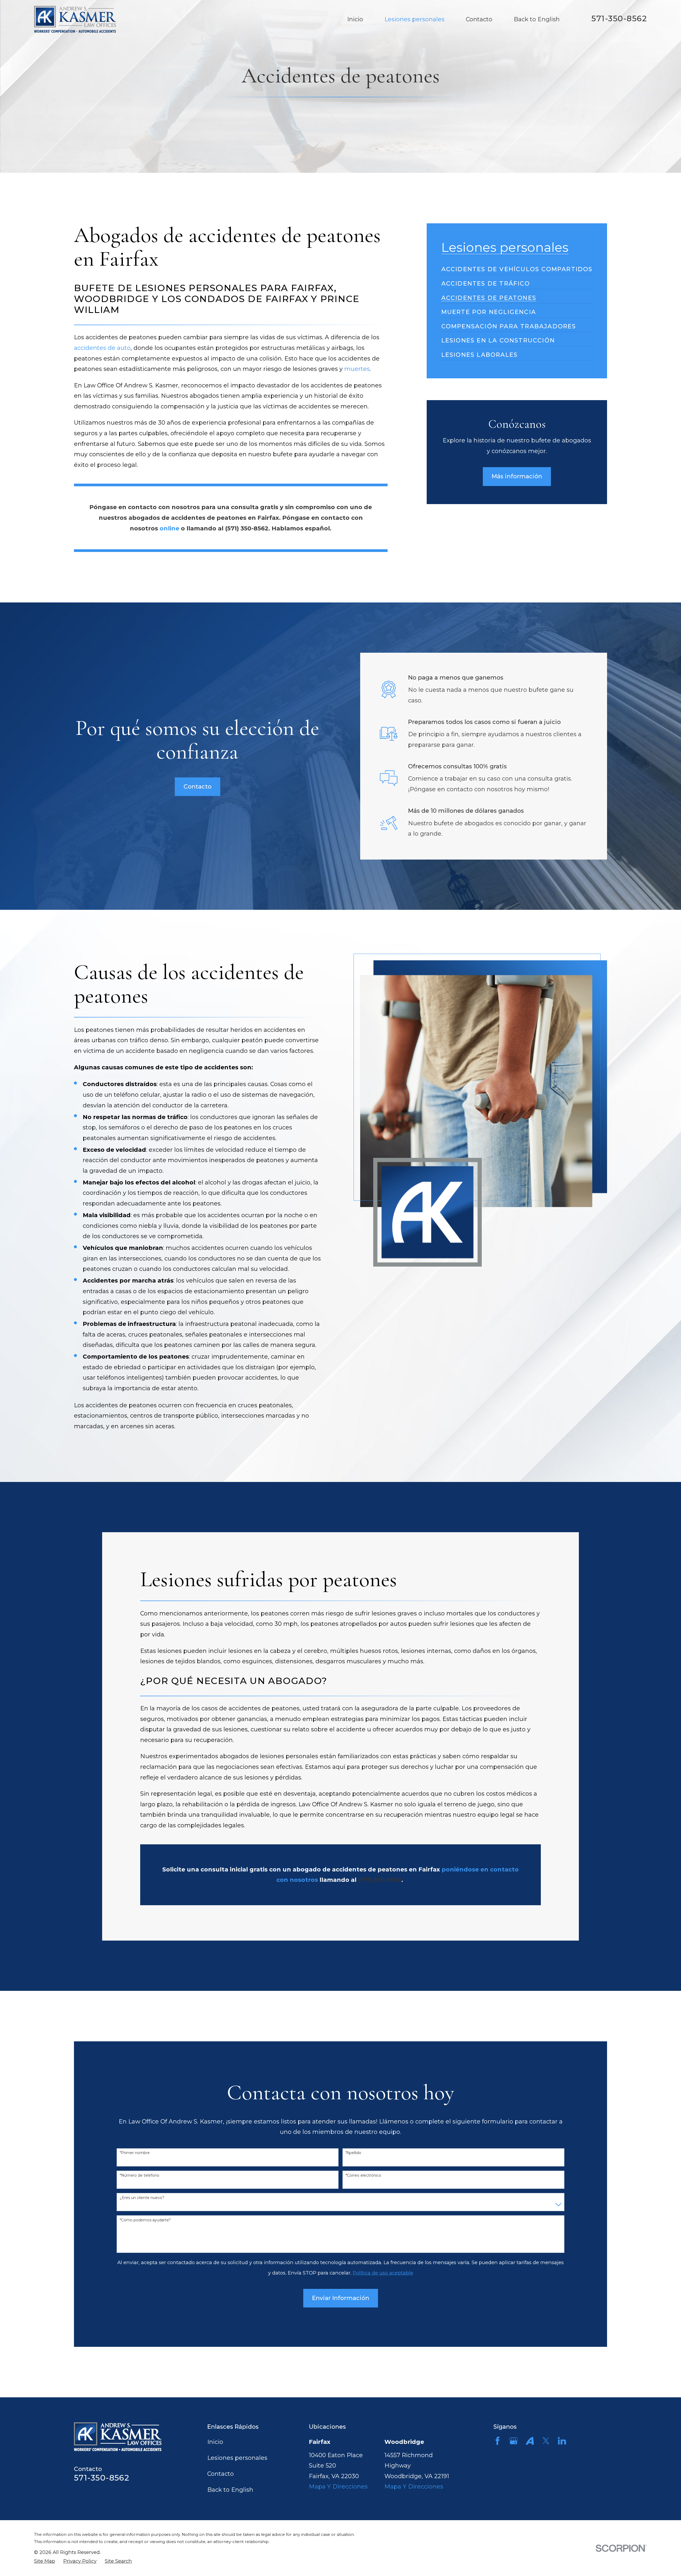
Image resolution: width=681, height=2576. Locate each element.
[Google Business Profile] (514, 2441)
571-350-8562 (619, 18)
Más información (517, 476)
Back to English (230, 2490)
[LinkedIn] (562, 2441)
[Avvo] (530, 2441)
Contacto (198, 787)
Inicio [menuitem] (355, 19)
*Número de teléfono (140, 2175)
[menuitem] (517, 266)
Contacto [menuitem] (479, 19)
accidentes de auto (102, 348)
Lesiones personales (237, 2458)
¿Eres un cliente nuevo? (142, 2198)
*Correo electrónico (363, 2175)
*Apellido (353, 2153)
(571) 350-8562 (247, 528)
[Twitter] (546, 2441)
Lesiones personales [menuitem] (414, 19)
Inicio (215, 2442)
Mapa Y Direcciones (338, 2487)
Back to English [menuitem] (537, 19)
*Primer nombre (135, 2153)
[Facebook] (498, 2441)
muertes (357, 369)
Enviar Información (341, 2298)
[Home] (75, 19)
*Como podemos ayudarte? (145, 2220)
